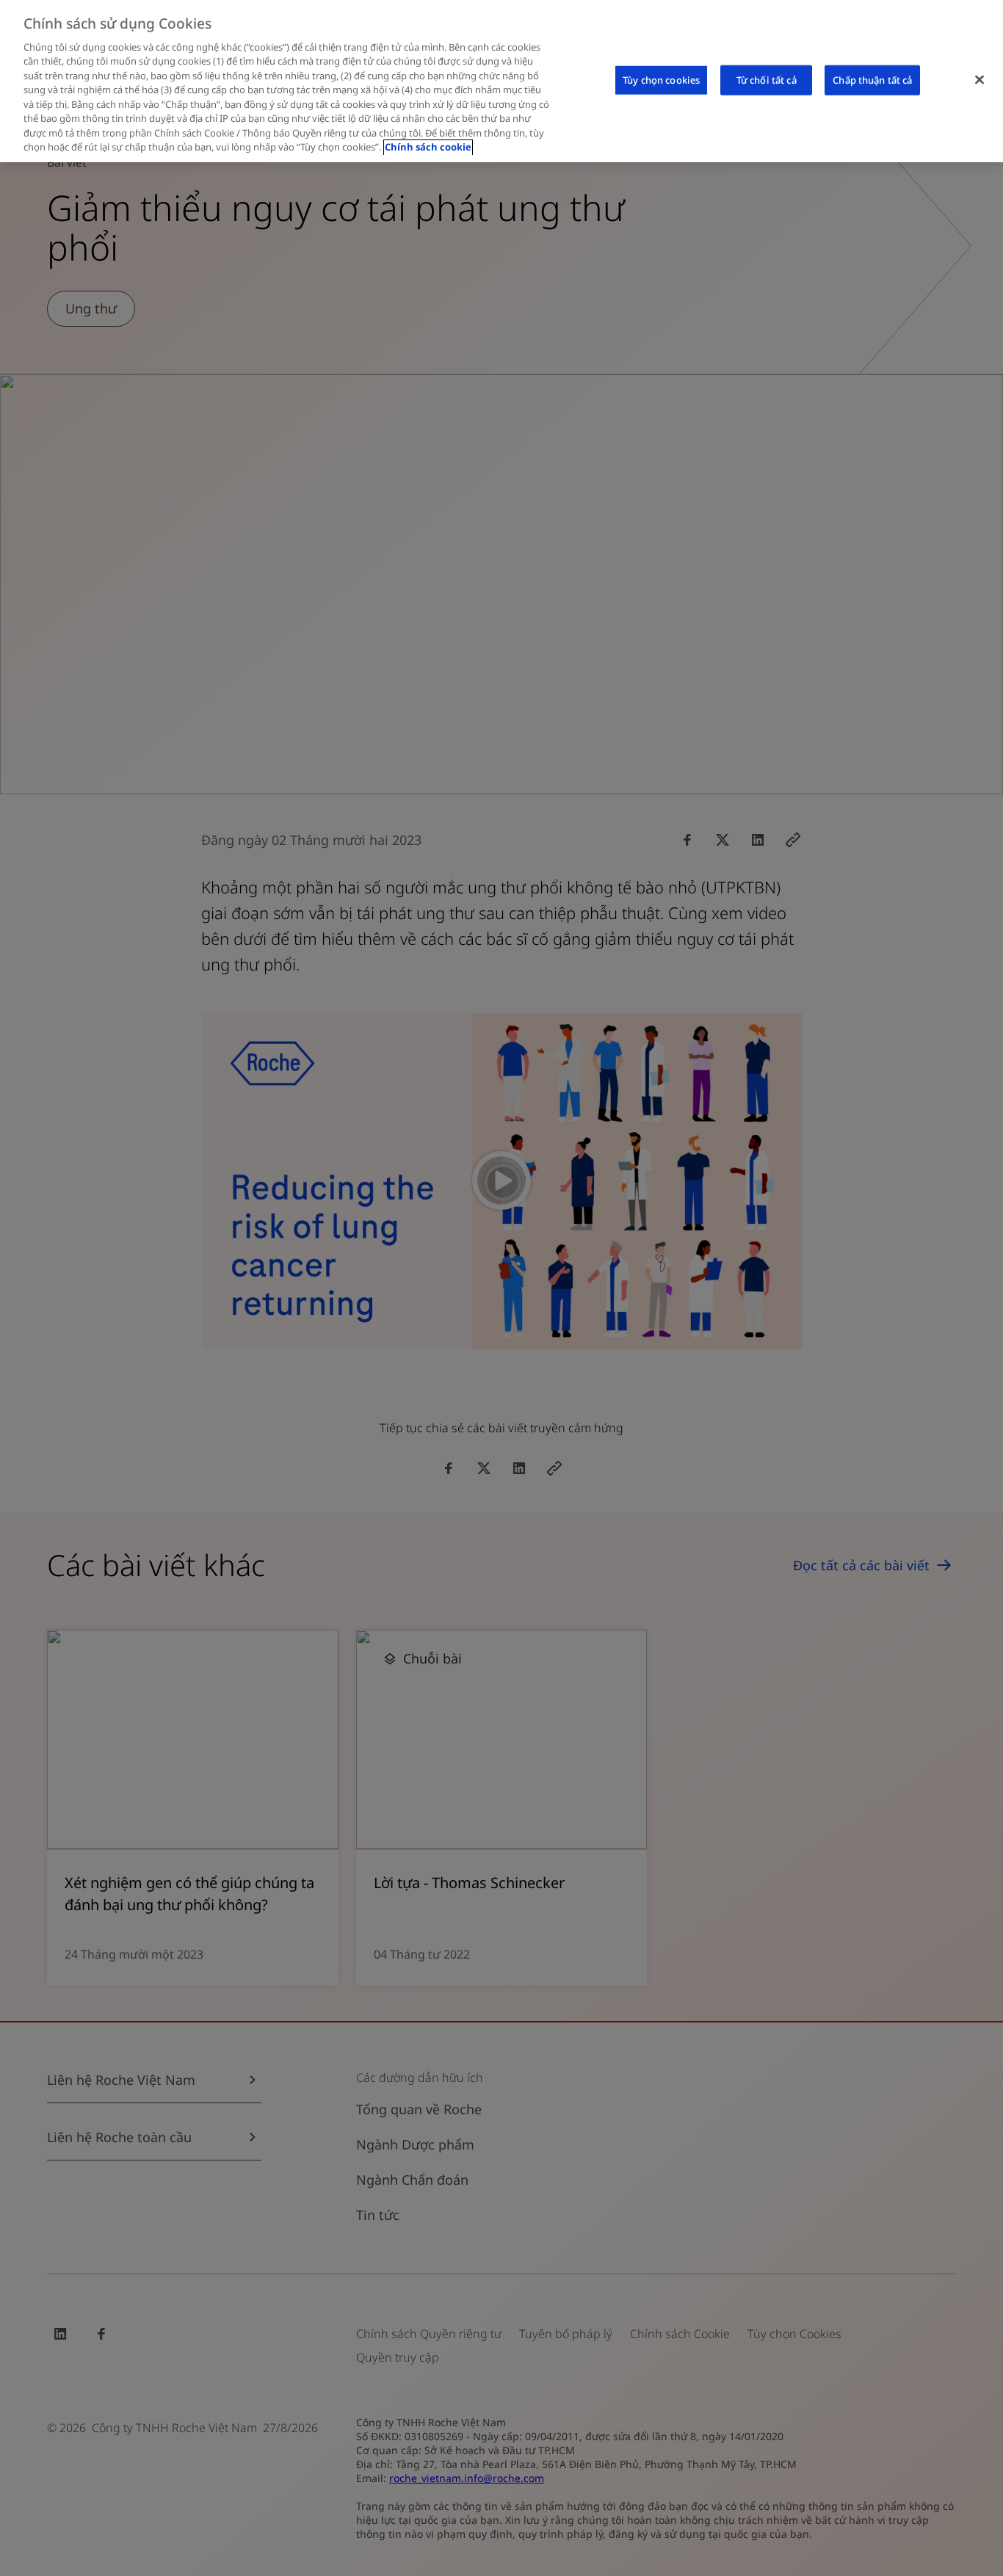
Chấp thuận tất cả (872, 79)
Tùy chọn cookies (661, 79)
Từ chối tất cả (767, 79)
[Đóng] (980, 79)
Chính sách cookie (428, 148)
